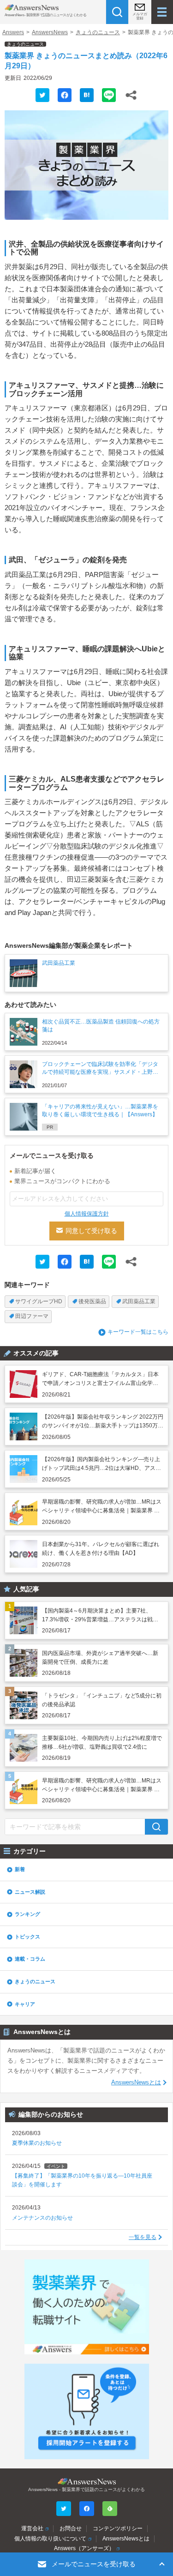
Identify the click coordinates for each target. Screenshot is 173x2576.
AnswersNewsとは (136, 2082)
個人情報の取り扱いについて (50, 2539)
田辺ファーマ (32, 1316)
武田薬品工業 (139, 1301)
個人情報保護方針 (87, 1214)
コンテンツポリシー (118, 2528)
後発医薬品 (92, 1301)
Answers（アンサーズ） (84, 2548)
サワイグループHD (39, 1301)
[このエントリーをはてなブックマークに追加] (87, 95)
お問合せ (71, 2528)
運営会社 (32, 2528)
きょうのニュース (98, 32)
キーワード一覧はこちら (138, 1332)
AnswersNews (50, 32)
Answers (13, 32)
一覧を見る (143, 2237)
